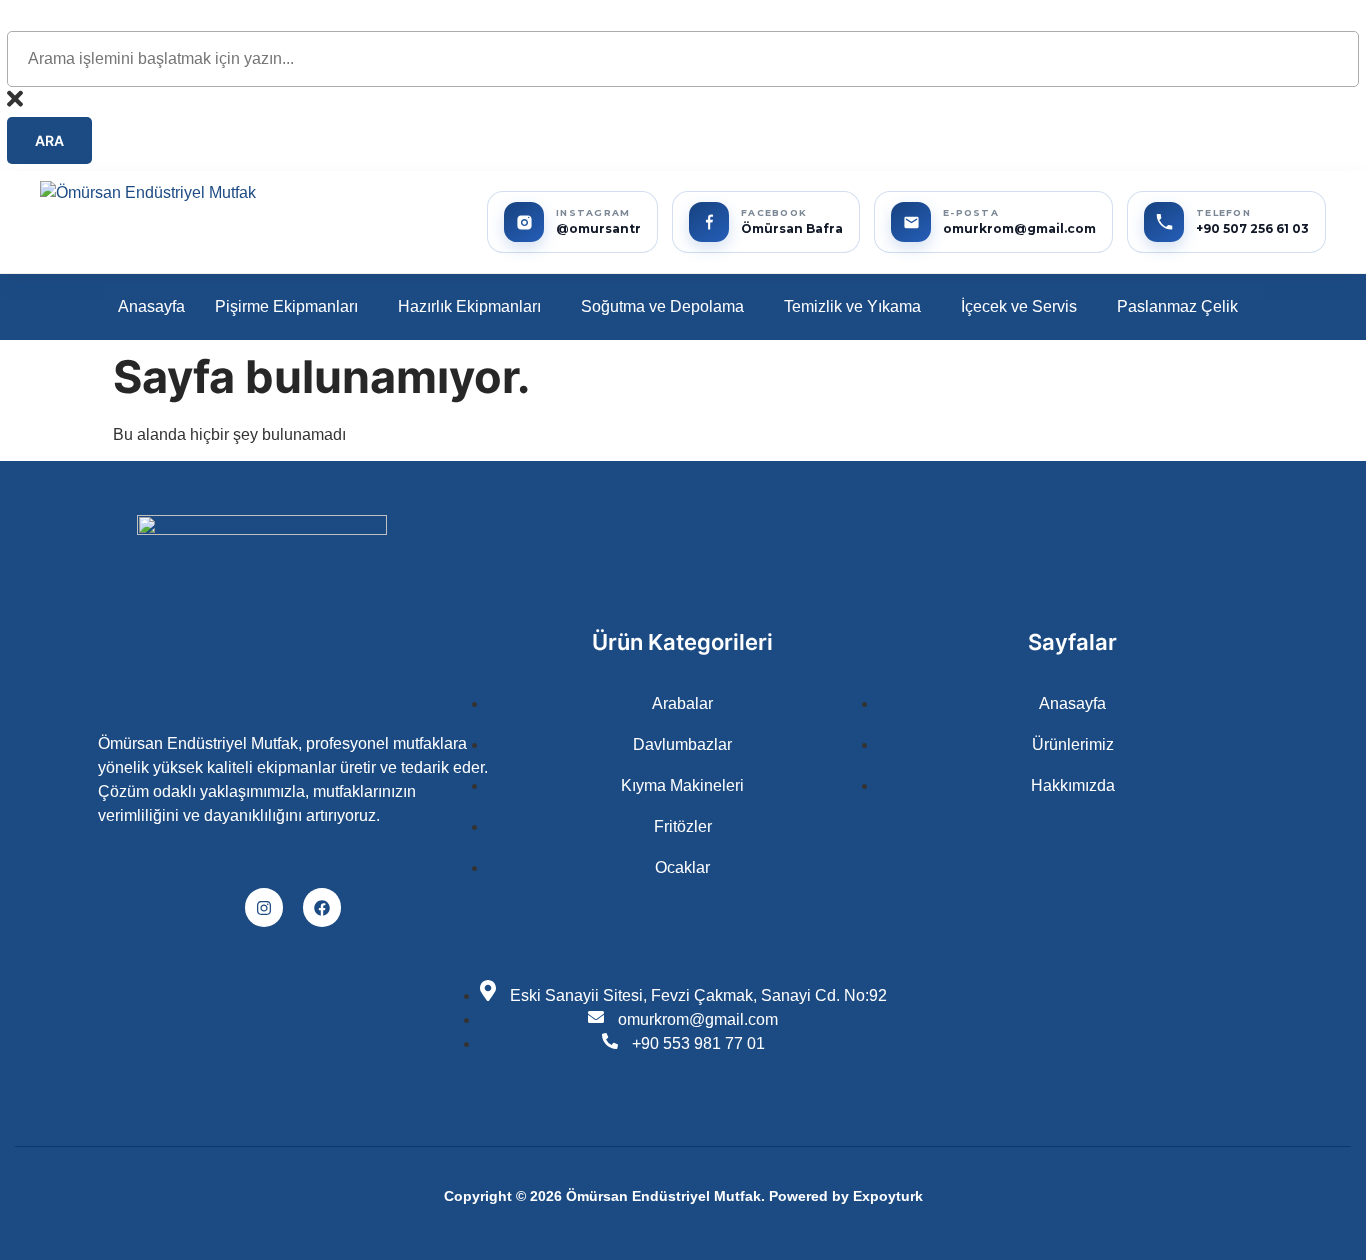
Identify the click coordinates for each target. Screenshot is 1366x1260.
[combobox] (683, 59)
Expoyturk (888, 1196)
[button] (291, 307)
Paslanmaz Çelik (1177, 306)
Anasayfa (151, 306)
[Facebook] (322, 907)
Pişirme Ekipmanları (286, 306)
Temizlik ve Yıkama (852, 306)
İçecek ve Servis (1019, 306)
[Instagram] (264, 907)
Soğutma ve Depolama (662, 306)
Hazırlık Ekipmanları (469, 306)
